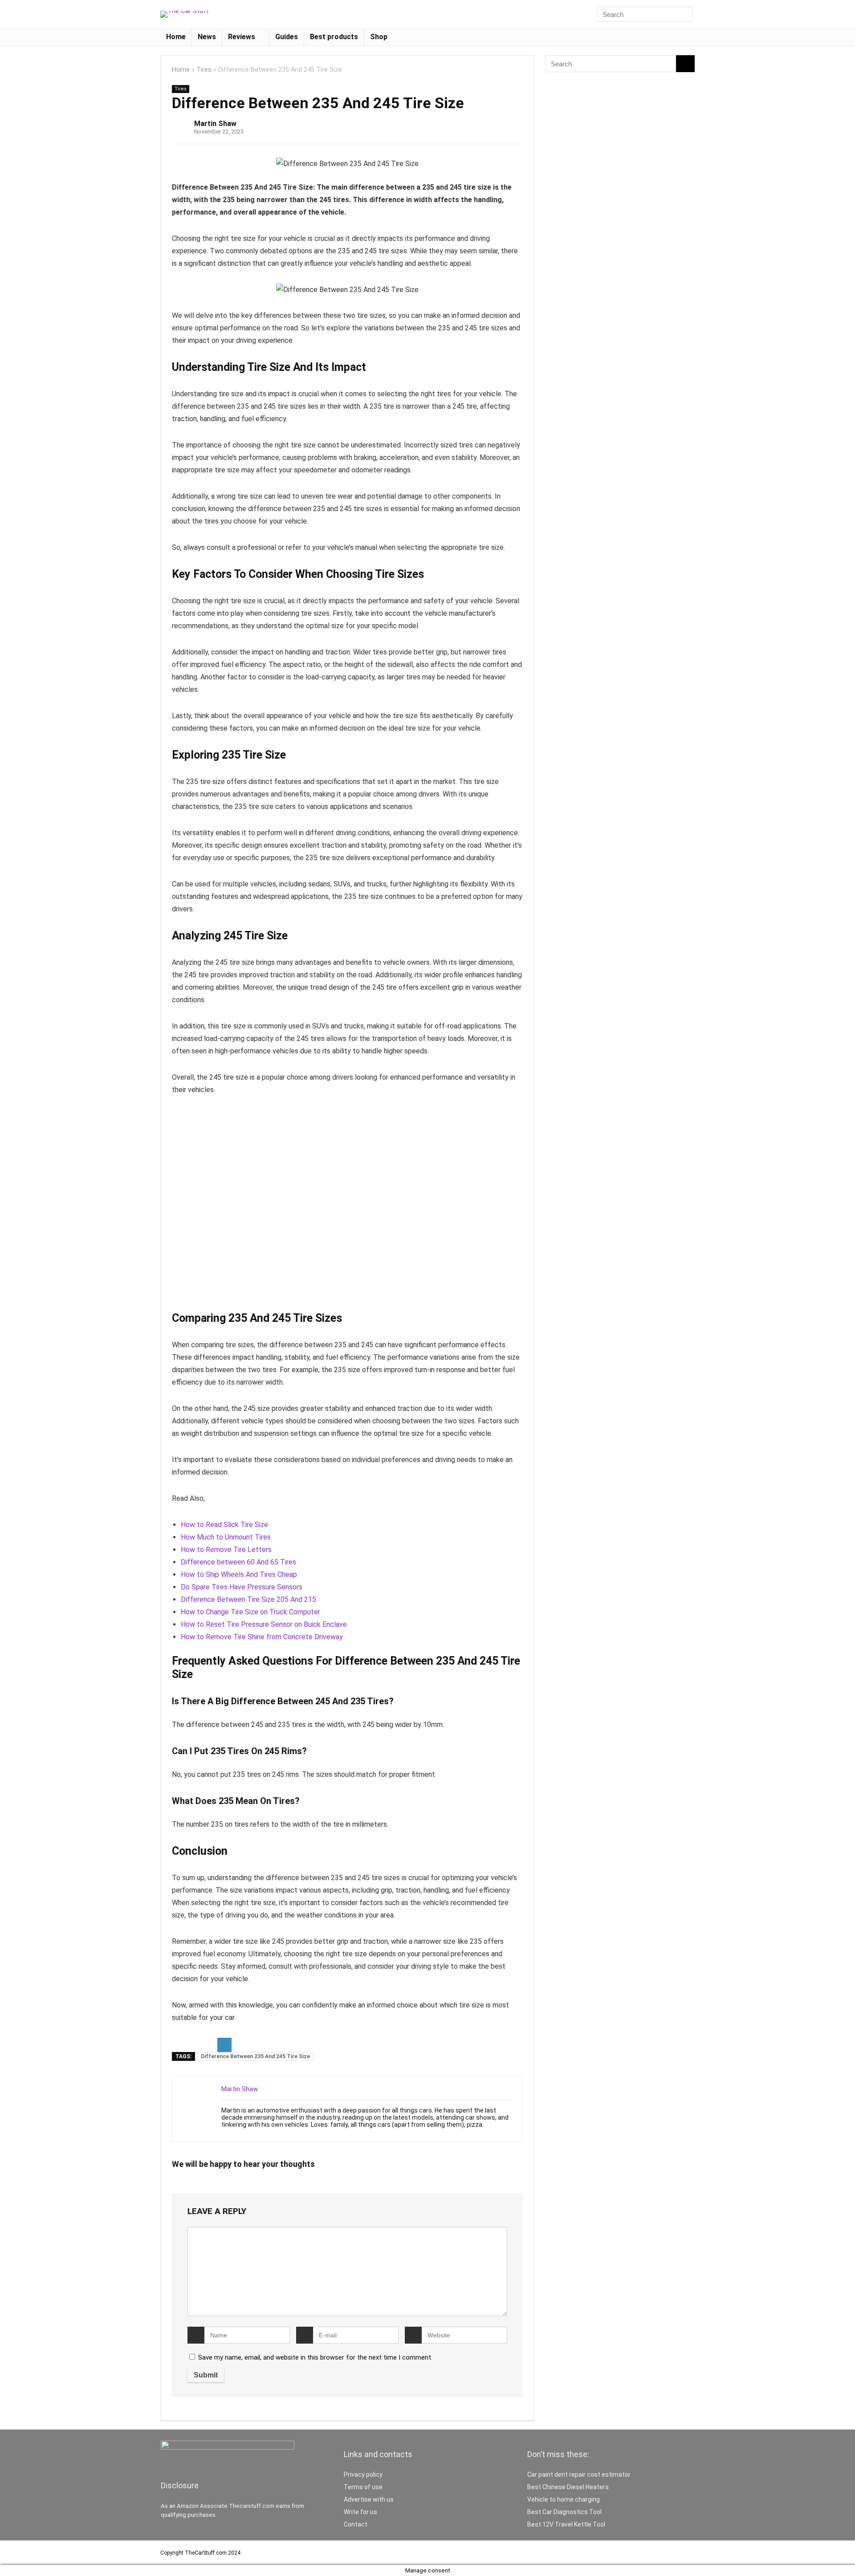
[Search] (685, 14)
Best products (334, 37)
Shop (379, 37)
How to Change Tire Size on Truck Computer (250, 1612)
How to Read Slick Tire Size (224, 1525)
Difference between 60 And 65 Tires (238, 1562)
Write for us (360, 2512)
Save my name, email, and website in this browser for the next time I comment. (315, 2357)
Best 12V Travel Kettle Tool (566, 2524)
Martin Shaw (215, 124)
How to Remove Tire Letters (226, 1550)
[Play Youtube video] (347, 1209)
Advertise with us (369, 2499)
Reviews (242, 37)
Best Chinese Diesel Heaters (568, 2487)
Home (176, 37)
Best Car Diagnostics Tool (564, 2512)
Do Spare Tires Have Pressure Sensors (242, 1587)
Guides (287, 37)
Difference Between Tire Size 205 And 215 (248, 1599)
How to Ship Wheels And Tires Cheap (239, 1574)
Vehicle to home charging (564, 2499)
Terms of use (363, 2487)
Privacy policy (363, 2474)
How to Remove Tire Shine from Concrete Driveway (262, 1637)
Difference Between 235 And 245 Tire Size (255, 2056)
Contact (356, 2524)
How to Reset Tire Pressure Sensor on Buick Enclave (264, 1624)
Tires (204, 70)
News (207, 37)
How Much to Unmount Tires (226, 1537)
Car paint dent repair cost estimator (579, 2474)
